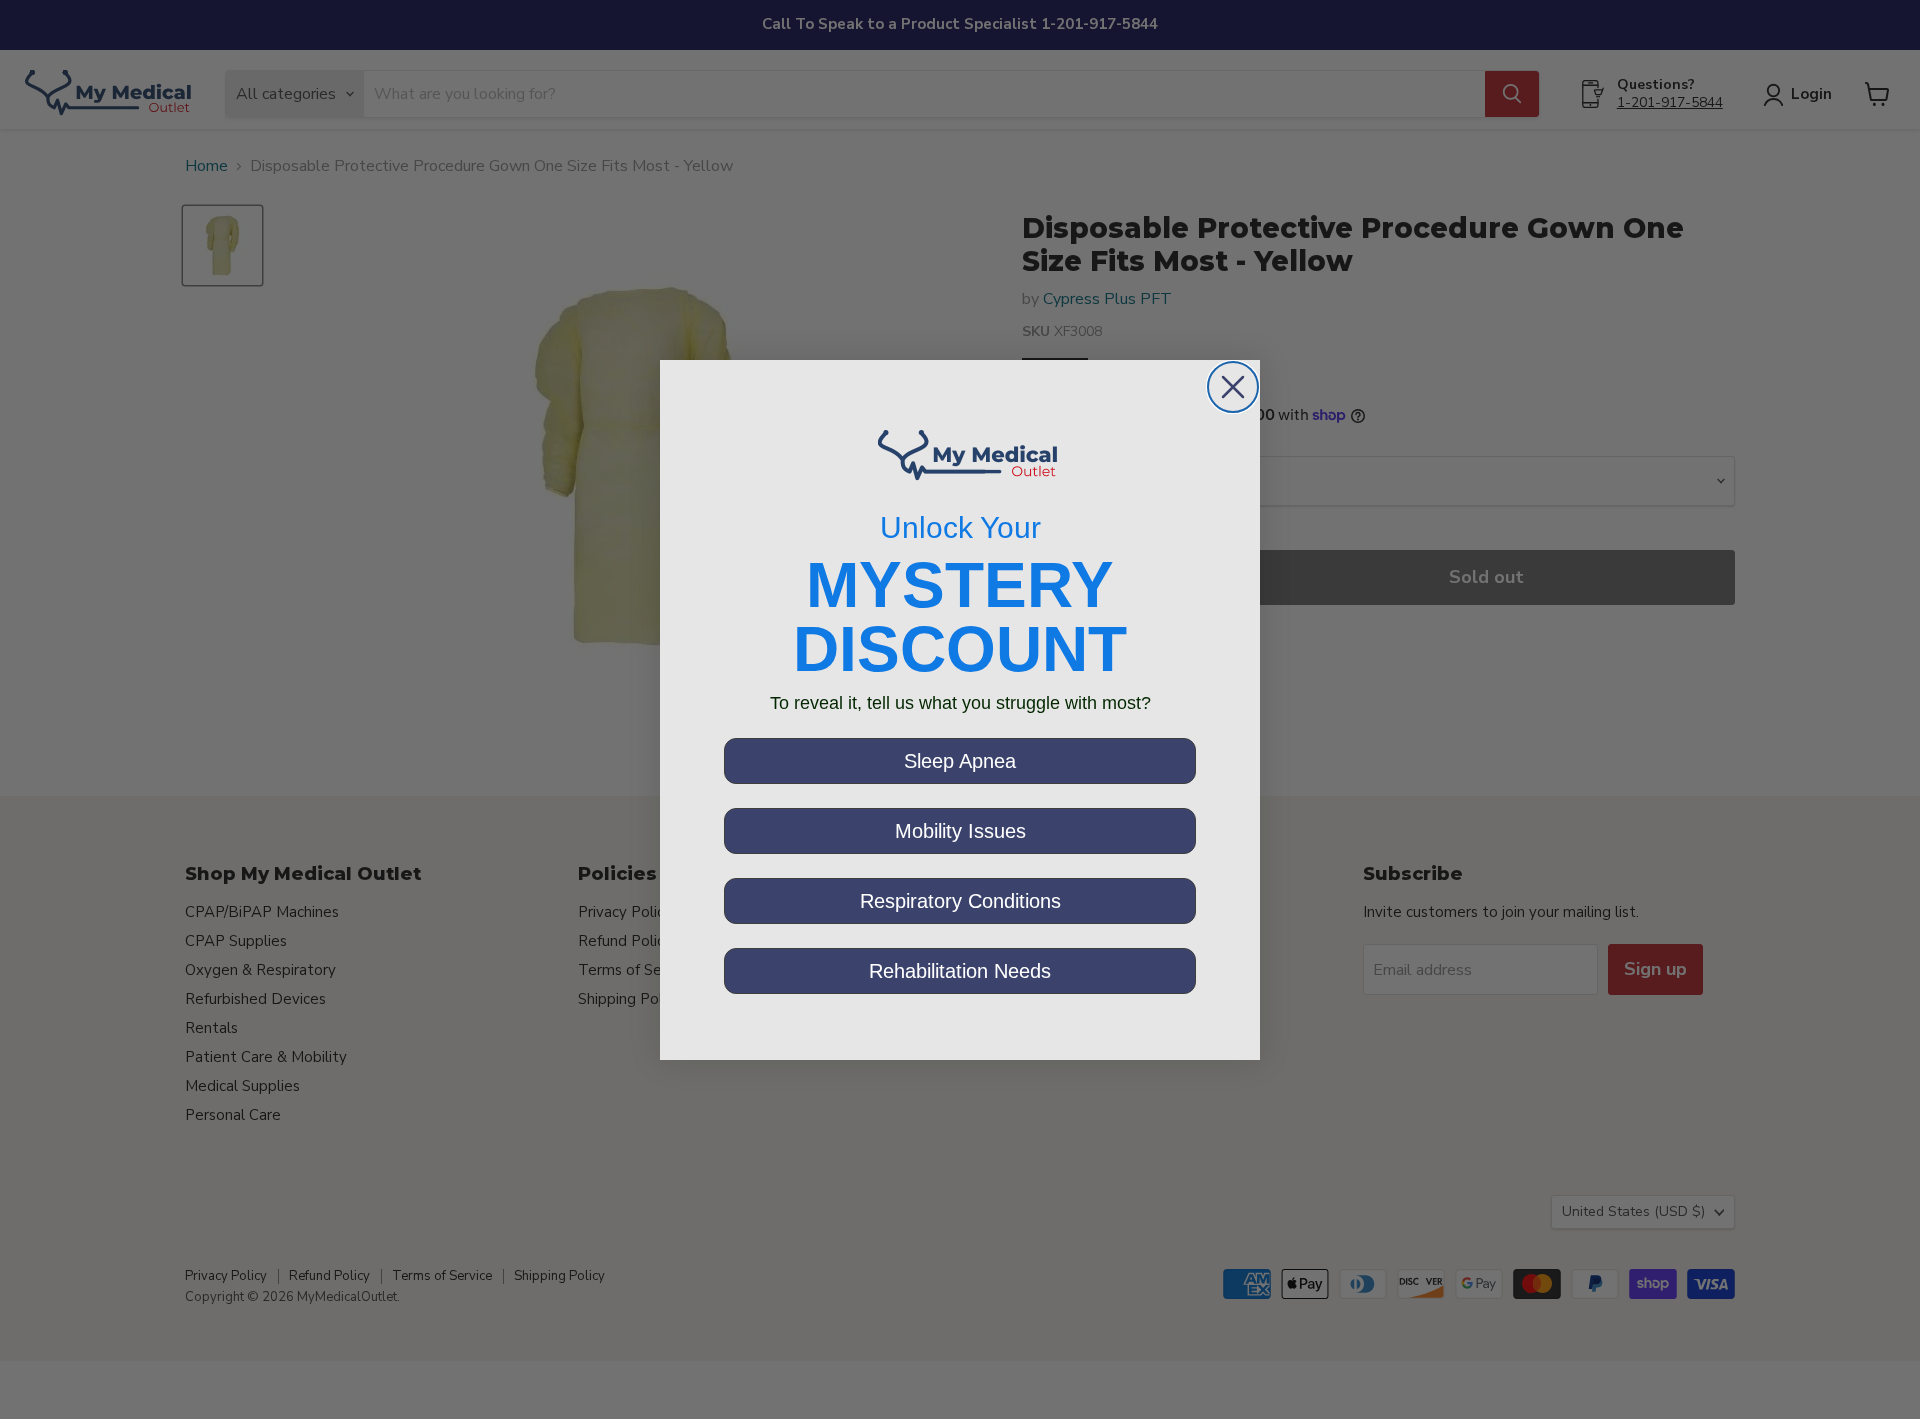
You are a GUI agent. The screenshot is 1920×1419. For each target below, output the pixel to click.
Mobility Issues (960, 831)
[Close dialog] (1233, 387)
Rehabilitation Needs (960, 971)
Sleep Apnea (960, 761)
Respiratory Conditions (960, 901)
